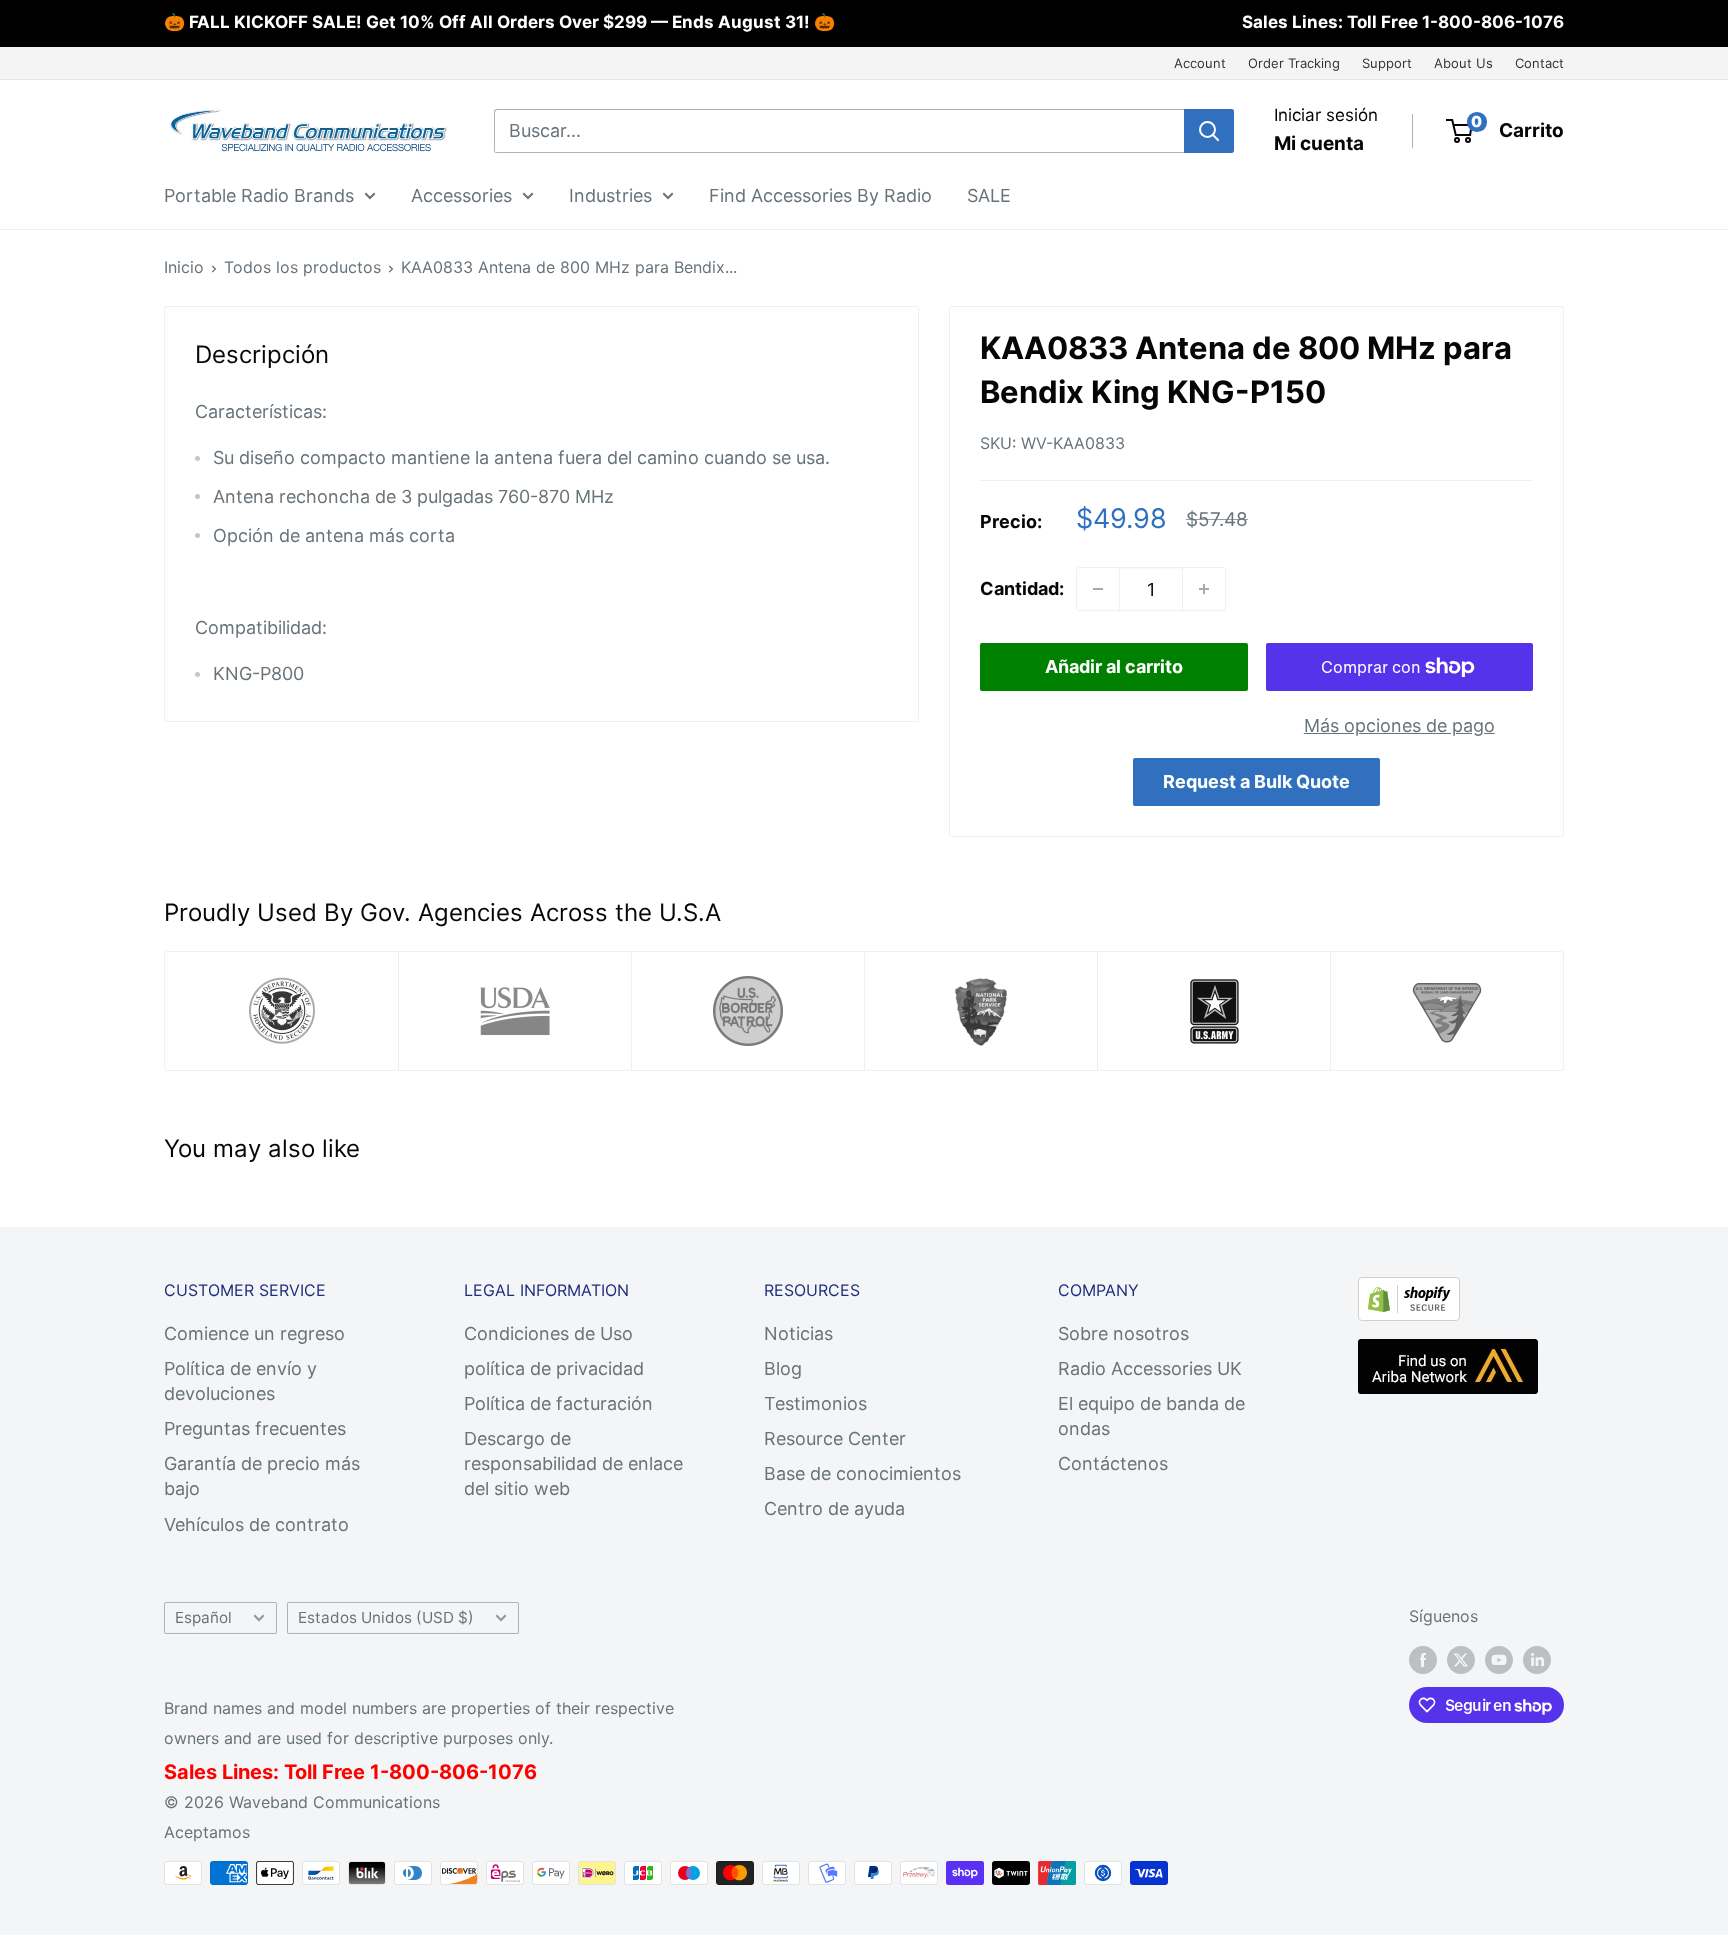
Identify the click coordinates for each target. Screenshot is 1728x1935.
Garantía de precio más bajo (262, 1476)
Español (203, 1617)
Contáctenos (1113, 1463)
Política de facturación (558, 1403)
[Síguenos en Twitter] (1461, 1660)
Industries (610, 194)
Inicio (184, 267)
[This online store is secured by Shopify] (1409, 1293)
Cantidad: (1022, 588)
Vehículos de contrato (256, 1524)
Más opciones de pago (1399, 725)
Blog (783, 1368)
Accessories (461, 194)
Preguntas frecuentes (255, 1428)
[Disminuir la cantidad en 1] (1098, 589)
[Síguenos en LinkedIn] (1537, 1660)
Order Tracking (1294, 63)
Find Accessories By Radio (820, 194)
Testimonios (815, 1403)
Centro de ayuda (834, 1508)
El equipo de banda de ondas (1151, 1416)
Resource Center (835, 1438)
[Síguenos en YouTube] (1499, 1660)
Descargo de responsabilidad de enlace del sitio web (573, 1463)
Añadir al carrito (1114, 666)
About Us (1463, 63)
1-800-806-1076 (1493, 22)
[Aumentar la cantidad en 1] (1204, 589)
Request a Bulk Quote (1256, 781)
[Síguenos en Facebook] (1423, 1660)
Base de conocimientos (862, 1473)
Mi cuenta (1319, 143)
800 (409, 1772)
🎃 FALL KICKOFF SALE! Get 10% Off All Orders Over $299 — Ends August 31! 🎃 (499, 22)
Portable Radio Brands (259, 194)
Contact (1539, 63)
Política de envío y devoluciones (240, 1381)
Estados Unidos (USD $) (386, 1617)
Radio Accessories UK (1150, 1368)
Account (1200, 63)
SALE (989, 194)
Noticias (798, 1333)
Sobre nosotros (1123, 1333)
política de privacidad (554, 1368)
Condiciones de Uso (548, 1333)
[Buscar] (1209, 131)
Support (1387, 63)
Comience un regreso (254, 1333)
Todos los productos (302, 267)
